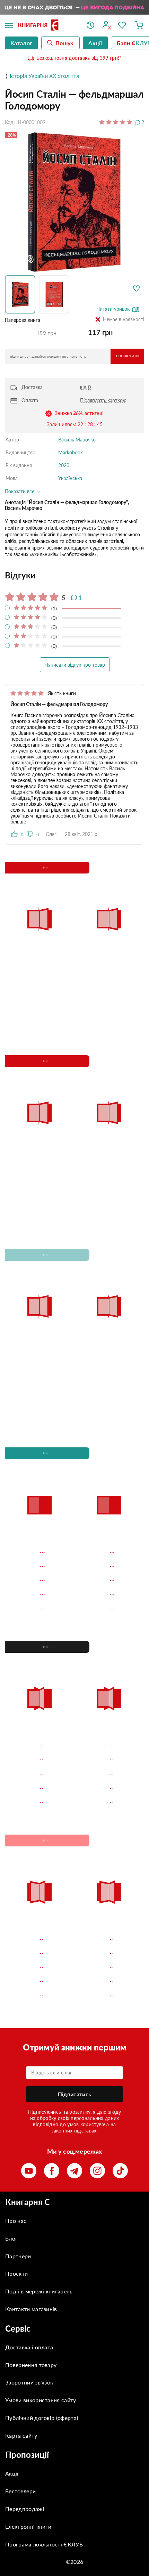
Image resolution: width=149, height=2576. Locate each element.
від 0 (85, 387)
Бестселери (20, 2491)
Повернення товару (31, 2365)
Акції (12, 2473)
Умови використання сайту (41, 2400)
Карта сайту (21, 2435)
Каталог (21, 43)
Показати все (20, 491)
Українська (70, 478)
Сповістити (127, 356)
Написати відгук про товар (75, 665)
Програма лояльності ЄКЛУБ (44, 2544)
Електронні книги (28, 2526)
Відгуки (20, 575)
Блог (11, 2238)
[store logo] (47, 26)
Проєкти (16, 2273)
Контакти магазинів (31, 2309)
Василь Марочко (77, 440)
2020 (64, 465)
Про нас (16, 2221)
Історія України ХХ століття (44, 76)
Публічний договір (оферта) (42, 2418)
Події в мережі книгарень (39, 2291)
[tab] (74, 575)
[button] (22, 294)
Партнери (18, 2256)
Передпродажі (25, 2509)
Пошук (65, 43)
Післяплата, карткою (103, 400)
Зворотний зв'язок (29, 2382)
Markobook (71, 452)
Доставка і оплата (29, 2347)
